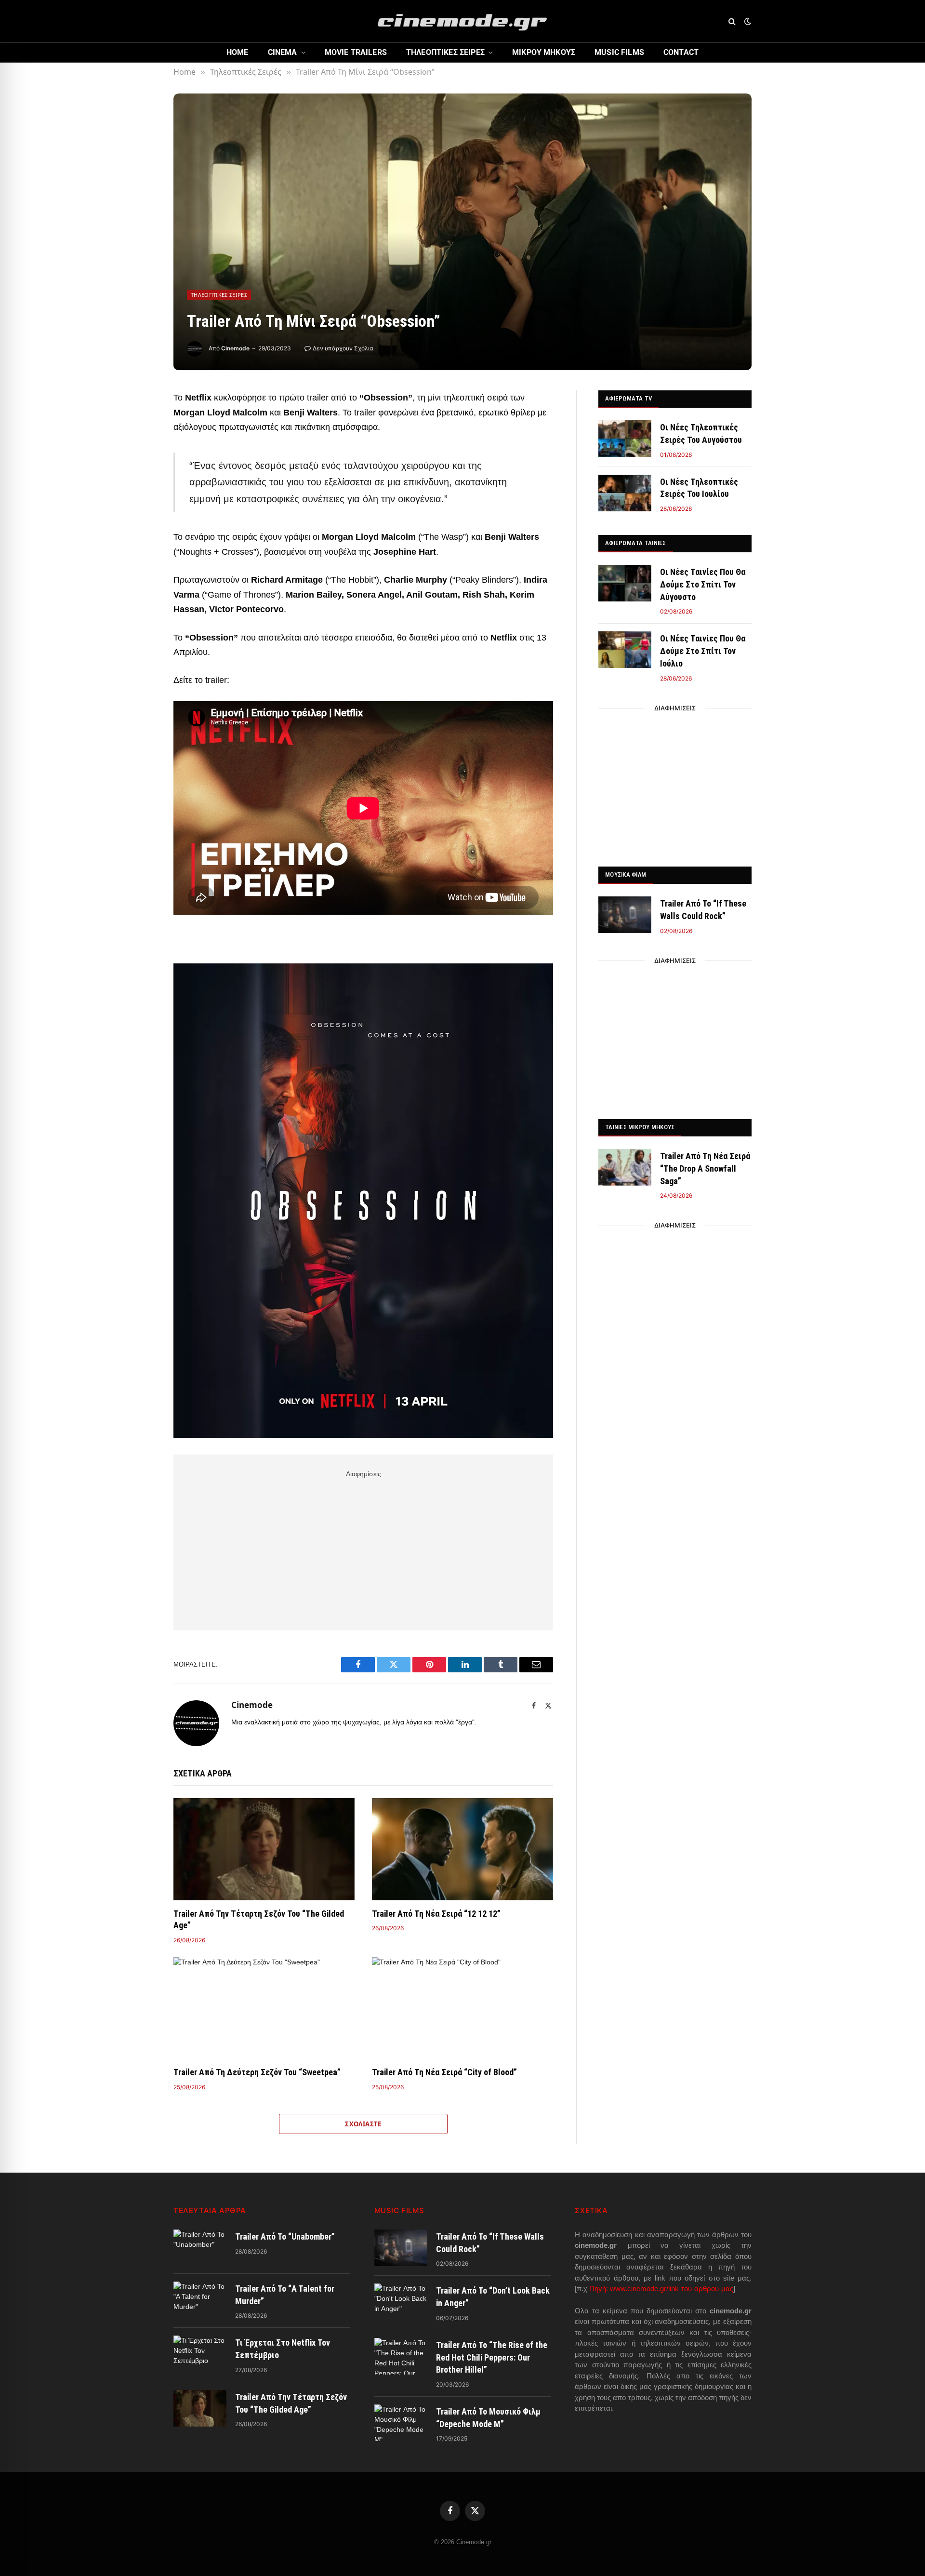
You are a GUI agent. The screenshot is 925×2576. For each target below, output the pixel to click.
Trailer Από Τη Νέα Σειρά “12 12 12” (436, 1914)
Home (238, 52)
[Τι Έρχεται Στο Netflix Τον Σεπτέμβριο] (200, 2354)
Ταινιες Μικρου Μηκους (640, 1127)
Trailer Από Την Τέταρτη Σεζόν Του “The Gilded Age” (259, 1919)
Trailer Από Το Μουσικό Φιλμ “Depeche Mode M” (488, 2418)
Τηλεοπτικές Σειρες (445, 52)
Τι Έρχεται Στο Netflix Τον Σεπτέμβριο (283, 2349)
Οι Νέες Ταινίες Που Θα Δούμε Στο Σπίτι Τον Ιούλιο (703, 651)
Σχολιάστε (363, 2124)
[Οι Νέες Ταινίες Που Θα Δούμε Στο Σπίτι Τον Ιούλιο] (625, 650)
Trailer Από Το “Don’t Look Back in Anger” (493, 2297)
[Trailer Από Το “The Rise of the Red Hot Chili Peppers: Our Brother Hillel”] (401, 2356)
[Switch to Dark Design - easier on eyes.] (747, 21)
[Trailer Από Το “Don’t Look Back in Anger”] (401, 2302)
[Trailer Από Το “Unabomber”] (200, 2248)
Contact (681, 52)
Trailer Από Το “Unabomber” (285, 2236)
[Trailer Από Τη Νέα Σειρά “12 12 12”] (462, 1849)
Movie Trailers (356, 52)
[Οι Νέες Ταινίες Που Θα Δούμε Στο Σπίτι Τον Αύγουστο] (625, 583)
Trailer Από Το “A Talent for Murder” (285, 2295)
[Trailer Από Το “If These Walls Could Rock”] (625, 915)
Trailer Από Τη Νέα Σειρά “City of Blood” (444, 2072)
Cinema (283, 52)
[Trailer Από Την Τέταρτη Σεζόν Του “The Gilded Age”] (264, 1849)
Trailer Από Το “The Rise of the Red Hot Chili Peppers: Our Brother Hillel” (492, 2357)
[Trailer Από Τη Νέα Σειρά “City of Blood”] (462, 2008)
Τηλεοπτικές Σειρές (219, 295)
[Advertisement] (363, 1548)
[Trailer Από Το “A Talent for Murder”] (200, 2300)
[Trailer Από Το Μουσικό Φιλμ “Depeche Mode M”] (401, 2423)
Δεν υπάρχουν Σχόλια (343, 348)
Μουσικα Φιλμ (626, 874)
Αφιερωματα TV (628, 398)
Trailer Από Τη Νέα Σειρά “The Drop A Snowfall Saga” (705, 1168)
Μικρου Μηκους (544, 52)
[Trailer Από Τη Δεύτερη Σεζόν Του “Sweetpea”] (264, 2008)
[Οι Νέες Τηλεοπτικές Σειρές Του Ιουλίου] (625, 493)
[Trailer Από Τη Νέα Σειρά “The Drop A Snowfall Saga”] (625, 1167)
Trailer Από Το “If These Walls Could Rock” (703, 910)
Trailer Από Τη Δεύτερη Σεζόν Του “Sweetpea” (257, 2072)
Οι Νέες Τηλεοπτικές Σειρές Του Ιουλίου (699, 488)
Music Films (619, 52)
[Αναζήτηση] (732, 21)
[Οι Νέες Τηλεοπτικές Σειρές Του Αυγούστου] (625, 439)
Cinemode (235, 348)
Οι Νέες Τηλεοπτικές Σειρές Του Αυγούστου (701, 434)
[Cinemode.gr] (462, 21)
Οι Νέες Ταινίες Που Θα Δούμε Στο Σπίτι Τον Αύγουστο (703, 584)
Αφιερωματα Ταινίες (636, 543)
